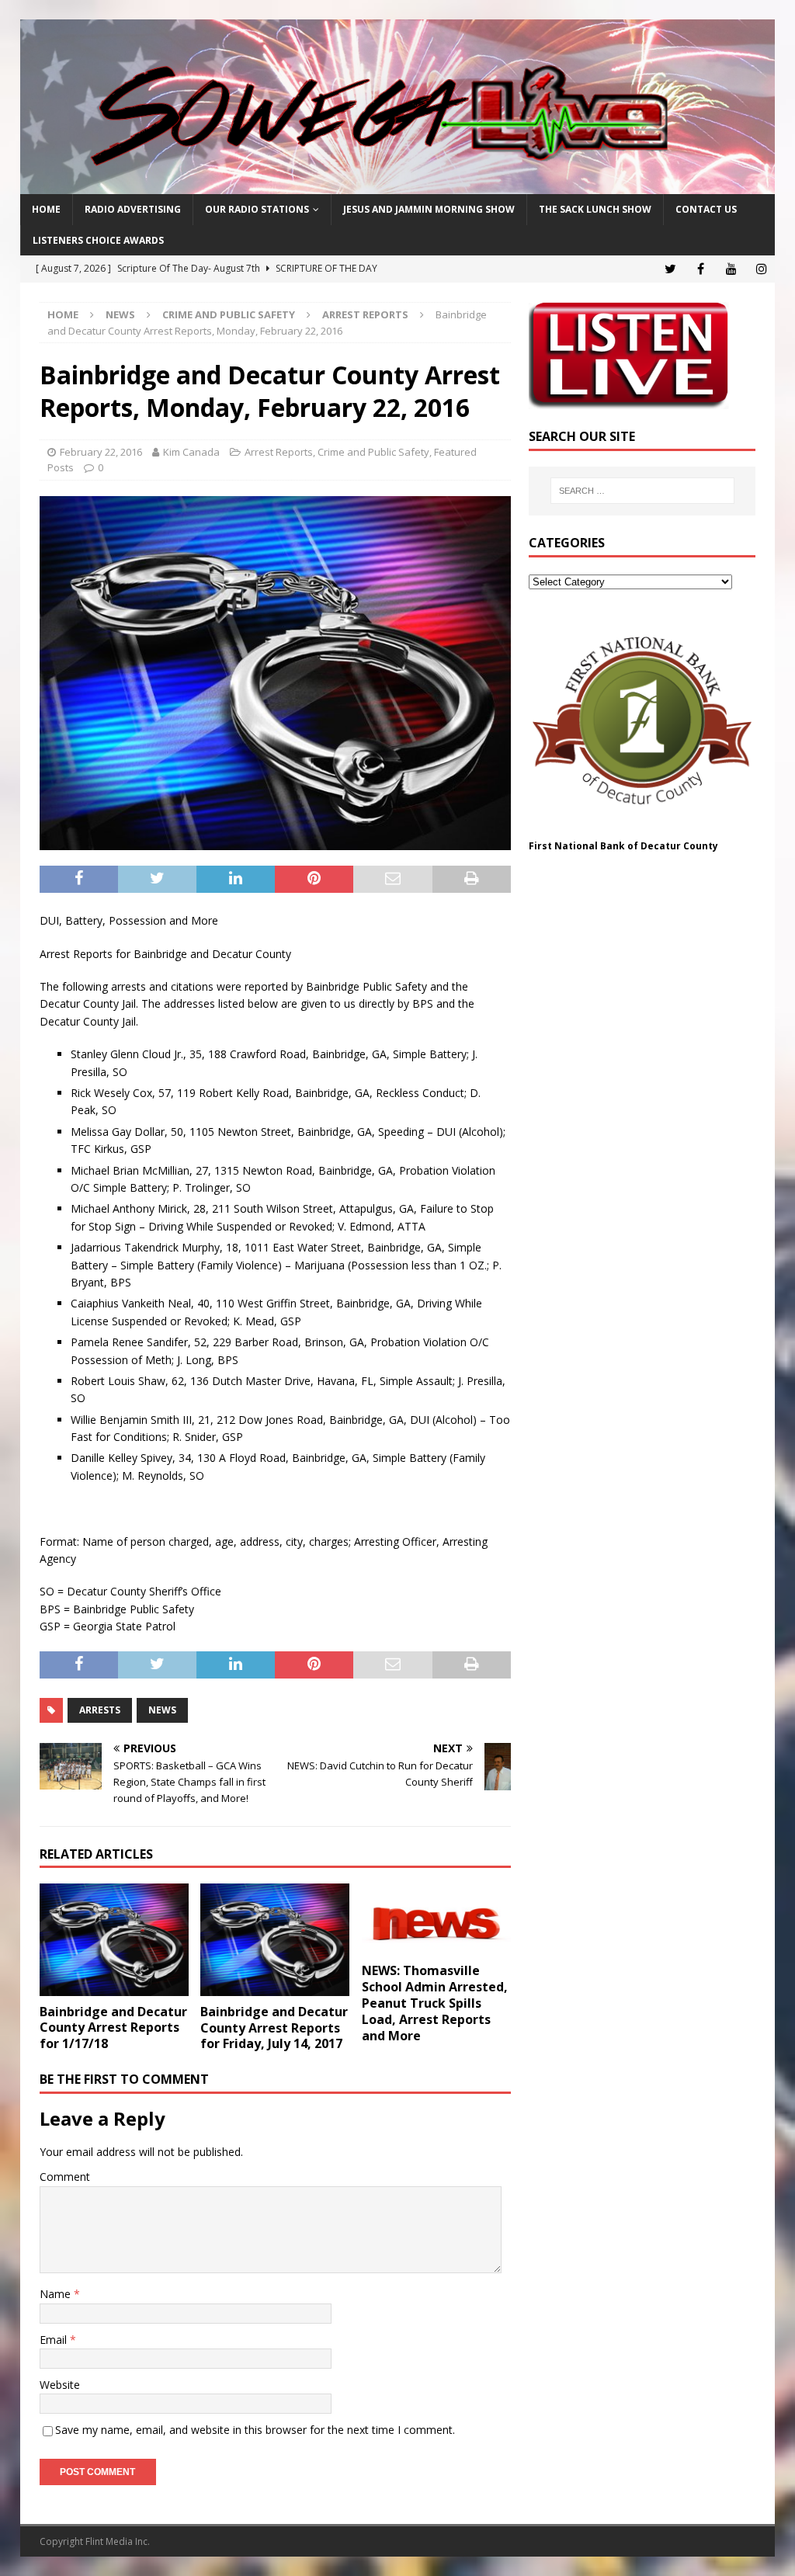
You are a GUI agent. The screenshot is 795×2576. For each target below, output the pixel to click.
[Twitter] (670, 269)
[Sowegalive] (398, 185)
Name (57, 2294)
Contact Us (706, 209)
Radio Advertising (133, 209)
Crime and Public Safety (229, 314)
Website (60, 2385)
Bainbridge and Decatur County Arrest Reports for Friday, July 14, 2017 (274, 2028)
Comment (65, 2177)
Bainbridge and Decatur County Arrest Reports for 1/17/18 (113, 2028)
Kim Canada (191, 452)
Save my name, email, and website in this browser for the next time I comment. (255, 2430)
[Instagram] (761, 269)
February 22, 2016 (101, 452)
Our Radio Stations (257, 209)
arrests (100, 1710)
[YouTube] (731, 269)
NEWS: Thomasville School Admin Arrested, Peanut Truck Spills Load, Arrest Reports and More (435, 2003)
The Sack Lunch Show (595, 209)
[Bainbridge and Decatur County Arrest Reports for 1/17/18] (114, 1939)
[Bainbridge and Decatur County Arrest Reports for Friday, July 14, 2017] (275, 1940)
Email (55, 2340)
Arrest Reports (279, 452)
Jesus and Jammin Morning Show (429, 209)
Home (46, 209)
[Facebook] (701, 269)
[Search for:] (642, 491)
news (162, 1710)
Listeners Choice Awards (98, 240)
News (120, 314)
